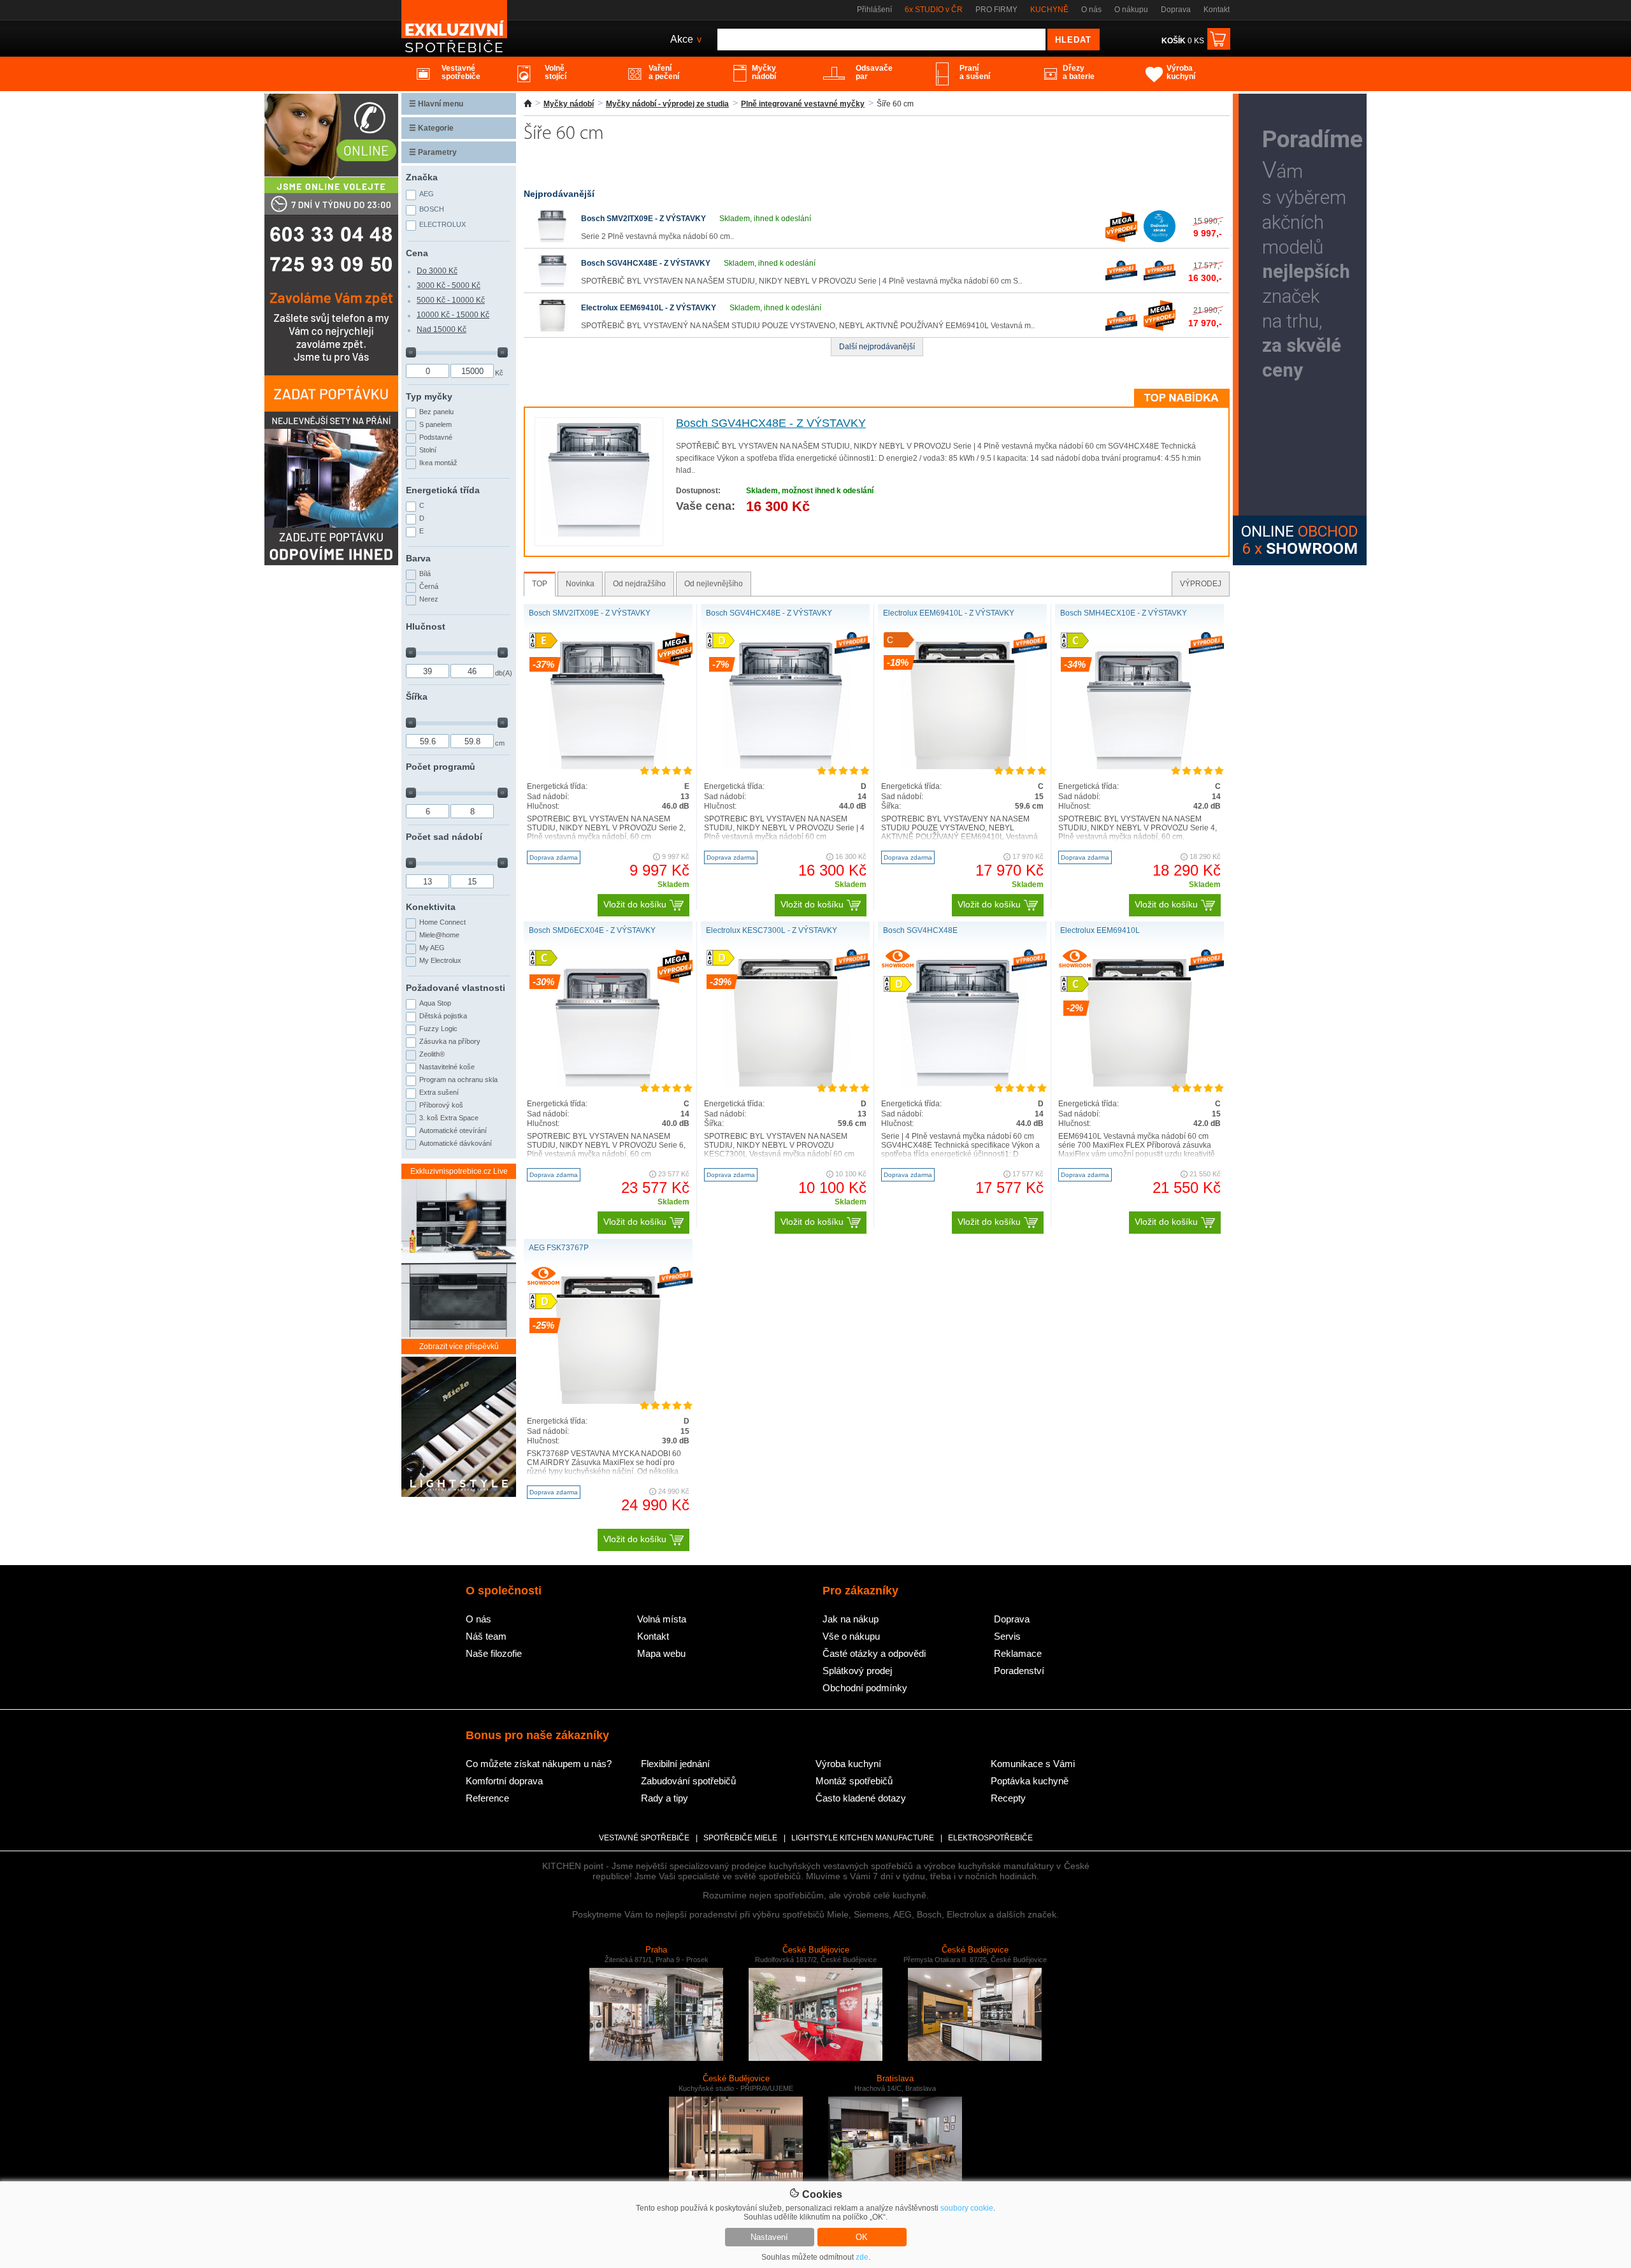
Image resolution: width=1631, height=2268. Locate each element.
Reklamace (1018, 1653)
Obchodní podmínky (865, 1688)
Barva (418, 558)
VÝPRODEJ (1201, 584)
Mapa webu (661, 1653)
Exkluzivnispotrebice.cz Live (459, 1171)
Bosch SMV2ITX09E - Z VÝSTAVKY (643, 219)
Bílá (425, 574)
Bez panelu (436, 412)
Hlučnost (426, 626)
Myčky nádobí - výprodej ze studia (667, 104)
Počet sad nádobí (444, 837)
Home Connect (442, 922)
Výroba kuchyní (848, 1764)
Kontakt (1217, 10)
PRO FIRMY (996, 10)
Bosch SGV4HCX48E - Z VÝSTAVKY (646, 263)
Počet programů (441, 767)
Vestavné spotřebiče (644, 1838)
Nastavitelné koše (447, 1067)
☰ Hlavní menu (436, 104)
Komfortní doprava (504, 1781)
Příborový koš (441, 1105)
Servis (1007, 1636)
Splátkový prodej (857, 1671)
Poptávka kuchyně (1030, 1781)
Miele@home (439, 935)
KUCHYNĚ (1049, 10)
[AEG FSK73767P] (608, 1401)
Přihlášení (874, 10)
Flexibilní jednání (675, 1764)
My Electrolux (440, 960)
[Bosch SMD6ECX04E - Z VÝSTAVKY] (608, 1084)
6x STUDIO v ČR (934, 10)
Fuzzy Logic (438, 1029)
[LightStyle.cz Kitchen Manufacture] (459, 1428)
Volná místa (662, 1619)
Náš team (486, 1636)
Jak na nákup (851, 1619)
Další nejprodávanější (877, 347)
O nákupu (1131, 10)
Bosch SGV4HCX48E (920, 930)
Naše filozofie (494, 1653)
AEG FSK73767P (559, 1248)
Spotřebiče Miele (740, 1838)
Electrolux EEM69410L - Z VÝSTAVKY (649, 308)
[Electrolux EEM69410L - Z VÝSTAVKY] (552, 329)
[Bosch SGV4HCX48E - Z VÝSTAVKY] (552, 284)
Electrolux (442, 224)
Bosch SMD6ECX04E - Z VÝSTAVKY (592, 930)
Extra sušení (439, 1092)
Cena (417, 253)
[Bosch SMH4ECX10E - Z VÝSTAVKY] (1140, 767)
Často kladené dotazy (861, 1798)
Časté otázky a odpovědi (874, 1653)
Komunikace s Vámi (1033, 1764)
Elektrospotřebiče (990, 1838)
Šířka (417, 697)
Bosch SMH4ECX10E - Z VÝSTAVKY (1124, 613)
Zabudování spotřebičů (688, 1781)
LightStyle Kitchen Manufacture (863, 1838)
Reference (487, 1798)
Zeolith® (432, 1054)
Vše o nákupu (851, 1636)
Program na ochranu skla (458, 1080)
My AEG (432, 948)
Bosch (432, 209)
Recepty (1008, 1798)
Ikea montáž (438, 463)
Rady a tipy (665, 1798)
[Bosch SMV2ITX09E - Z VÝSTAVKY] (552, 240)
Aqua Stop (435, 1003)
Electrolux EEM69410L (1100, 930)
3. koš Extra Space (449, 1118)
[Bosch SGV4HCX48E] (963, 1084)
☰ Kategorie (431, 128)
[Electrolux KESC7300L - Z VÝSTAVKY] (786, 1084)
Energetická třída (443, 490)
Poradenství (1019, 1671)
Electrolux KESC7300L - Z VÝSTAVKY (772, 930)
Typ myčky (429, 396)
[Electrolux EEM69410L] (1139, 1084)
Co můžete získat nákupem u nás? (539, 1764)
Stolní (428, 450)
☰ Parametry (433, 152)
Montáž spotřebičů (854, 1781)
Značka (422, 177)
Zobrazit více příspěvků (459, 1347)
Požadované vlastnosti (456, 988)
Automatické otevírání (453, 1130)
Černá (429, 586)
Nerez (429, 599)
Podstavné (436, 437)
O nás (1091, 10)
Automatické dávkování (456, 1143)
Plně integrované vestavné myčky (803, 104)
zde (862, 2257)
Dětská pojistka (443, 1016)
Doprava (1176, 10)
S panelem (435, 424)
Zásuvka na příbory (450, 1041)
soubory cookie (967, 2208)
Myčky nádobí (569, 104)
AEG (427, 194)
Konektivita (431, 907)
